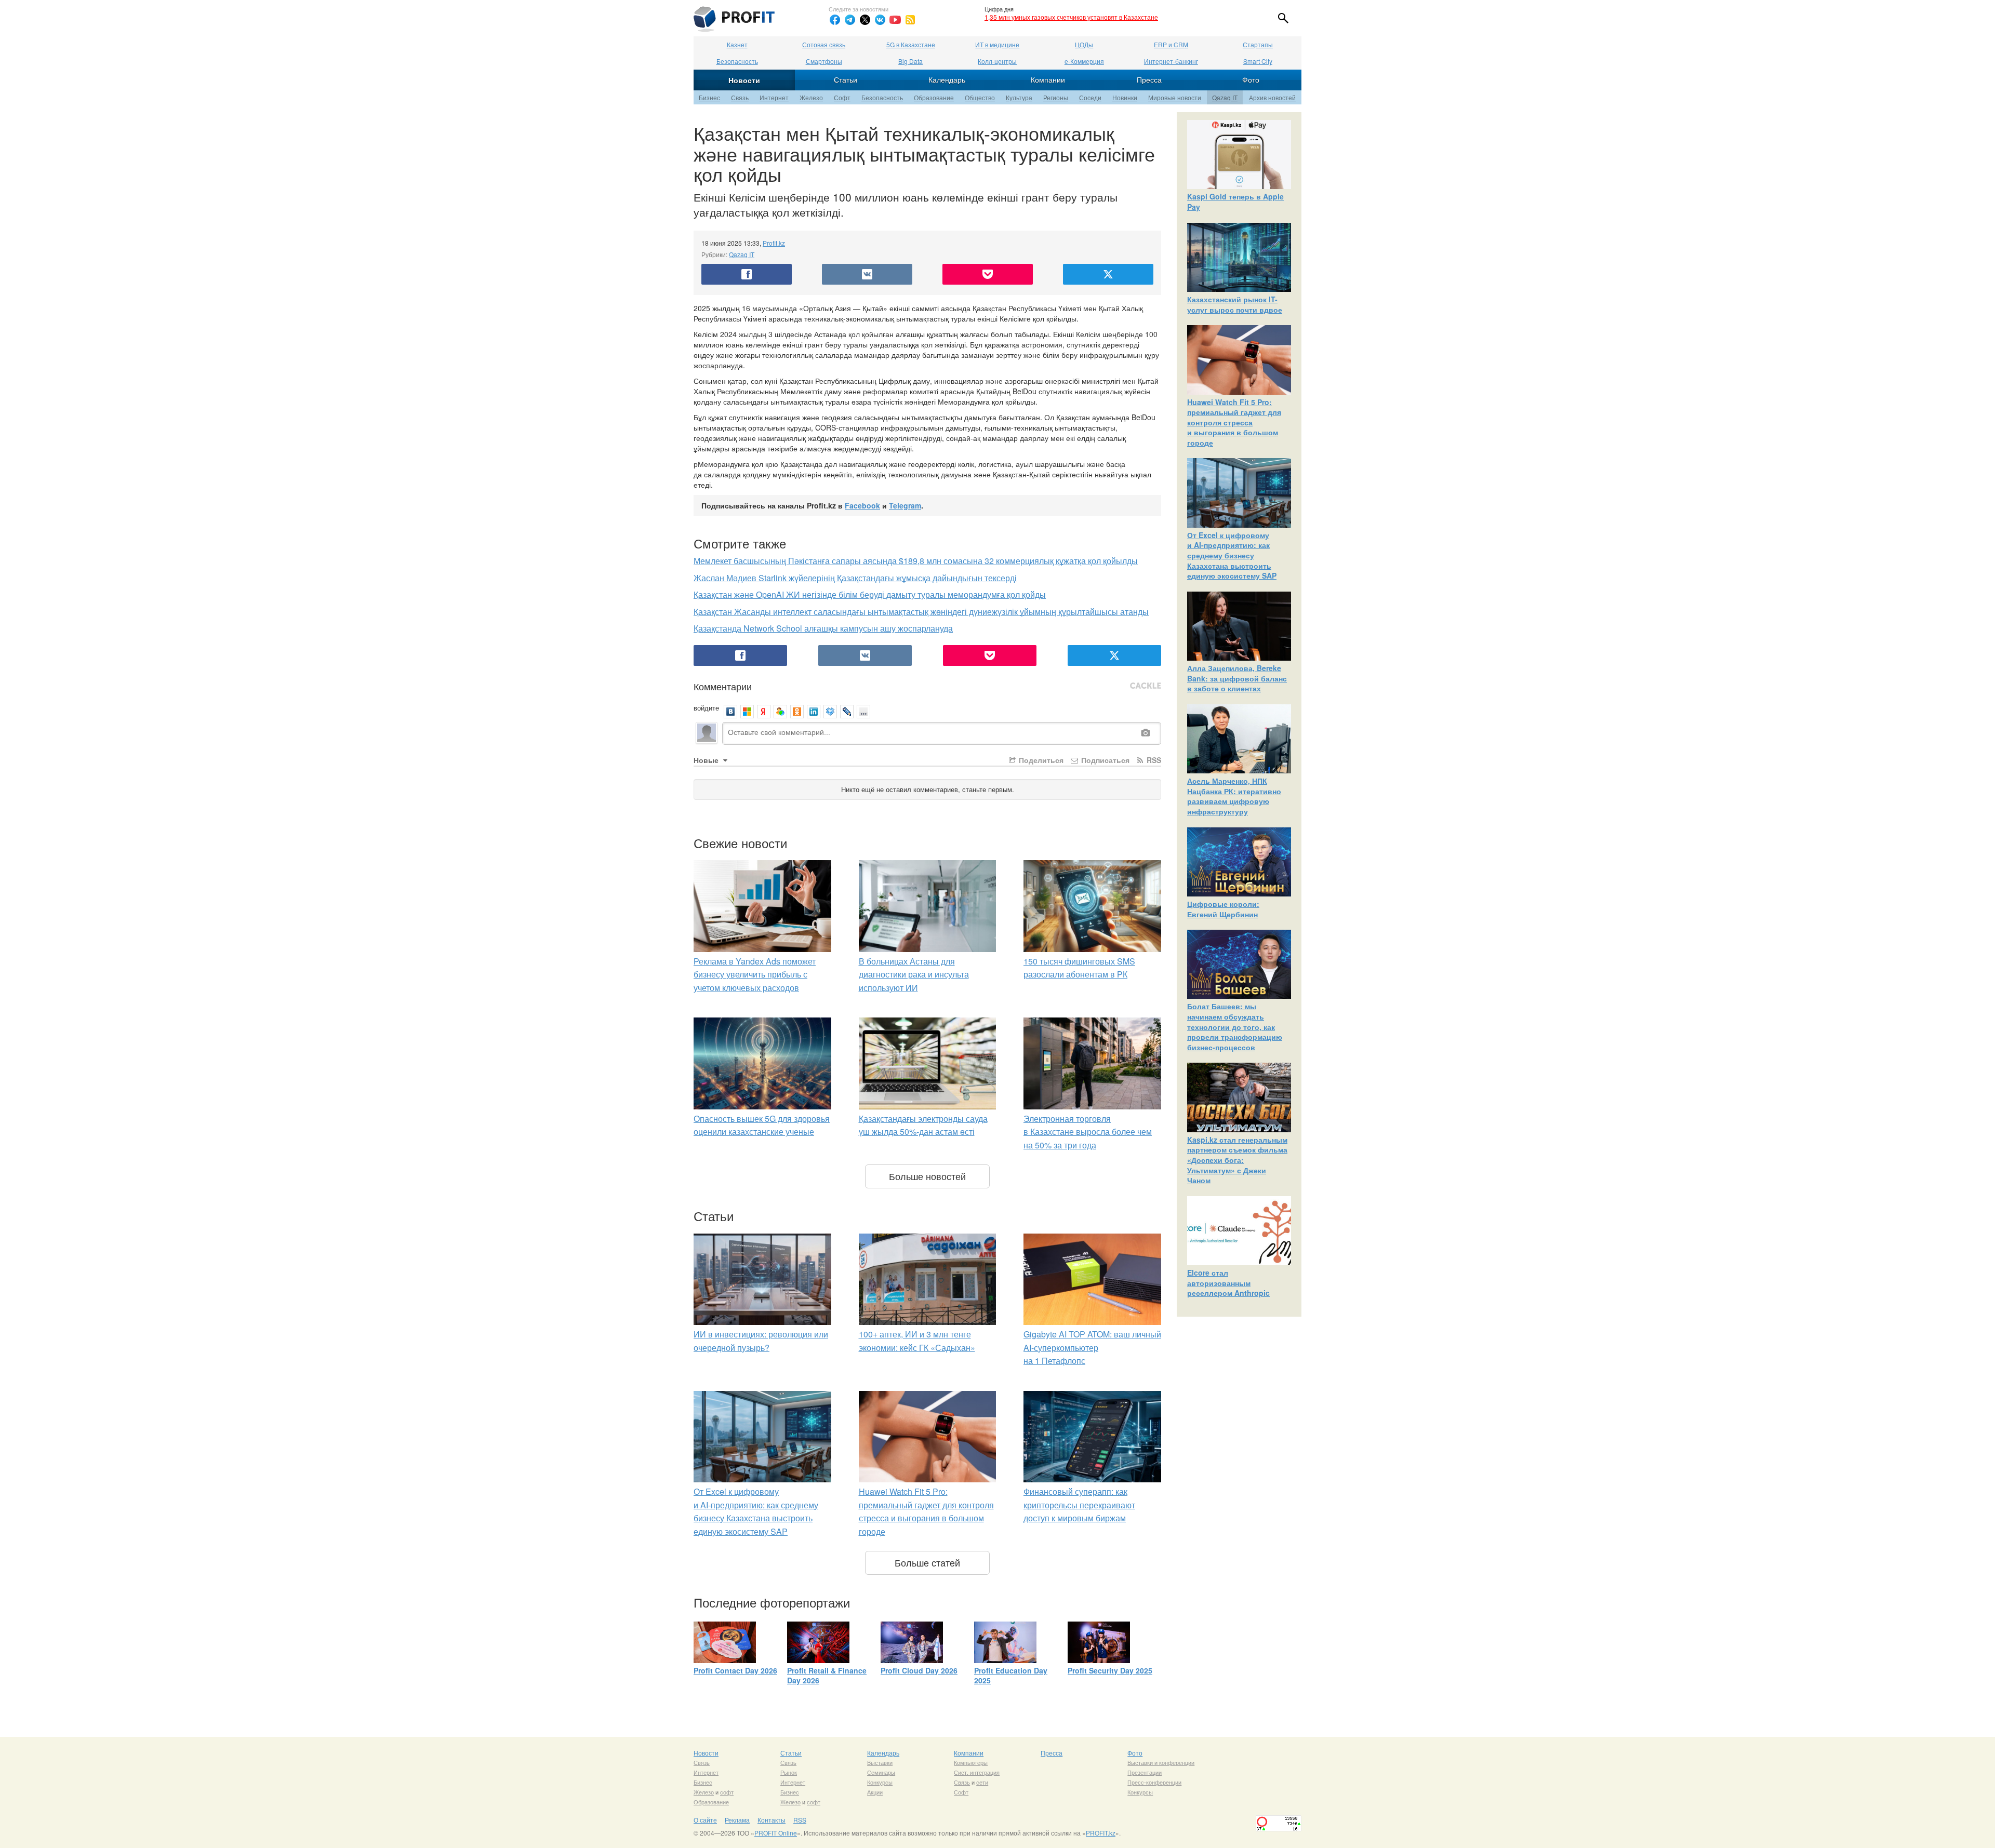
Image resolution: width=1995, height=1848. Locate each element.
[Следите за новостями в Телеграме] (850, 20)
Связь (740, 97)
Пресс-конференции (1154, 1782)
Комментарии (723, 686)
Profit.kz (774, 243)
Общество (980, 97)
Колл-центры (997, 61)
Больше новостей (927, 1176)
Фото (1251, 79)
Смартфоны (824, 61)
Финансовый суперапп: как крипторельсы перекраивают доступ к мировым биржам (1079, 1505)
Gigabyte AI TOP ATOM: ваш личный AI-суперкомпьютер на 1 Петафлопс (1092, 1347)
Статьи (846, 79)
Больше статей (927, 1562)
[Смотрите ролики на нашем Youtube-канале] (895, 20)
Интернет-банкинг (1171, 61)
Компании (1048, 79)
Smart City (1258, 61)
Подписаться (1104, 760)
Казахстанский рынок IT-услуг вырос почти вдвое (1235, 304)
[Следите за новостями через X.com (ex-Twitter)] (865, 20)
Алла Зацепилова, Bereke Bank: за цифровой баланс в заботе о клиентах (1237, 678)
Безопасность (737, 61)
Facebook (862, 505)
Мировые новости (1175, 97)
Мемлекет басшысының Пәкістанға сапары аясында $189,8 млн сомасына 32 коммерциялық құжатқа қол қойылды (916, 561)
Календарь (947, 79)
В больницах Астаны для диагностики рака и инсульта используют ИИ (914, 974)
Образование (934, 97)
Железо (811, 97)
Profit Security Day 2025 (1110, 1670)
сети (982, 1782)
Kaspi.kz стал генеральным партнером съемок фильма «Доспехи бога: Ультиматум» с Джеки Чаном (1237, 1160)
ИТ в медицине (997, 44)
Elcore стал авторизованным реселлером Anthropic (1228, 1283)
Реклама (737, 1820)
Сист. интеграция (977, 1772)
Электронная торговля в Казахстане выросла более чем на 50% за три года (1088, 1132)
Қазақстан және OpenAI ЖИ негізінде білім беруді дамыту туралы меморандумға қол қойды (870, 594)
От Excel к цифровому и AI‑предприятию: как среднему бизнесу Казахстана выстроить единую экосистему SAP (1232, 555)
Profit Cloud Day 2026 (919, 1670)
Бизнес (709, 97)
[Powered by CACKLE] (1146, 686)
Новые (707, 760)
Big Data (910, 61)
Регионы (1056, 97)
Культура (1019, 97)
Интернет (774, 97)
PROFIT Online (776, 1833)
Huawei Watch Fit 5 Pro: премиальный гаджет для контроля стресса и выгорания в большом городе (1234, 422)
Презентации (1145, 1772)
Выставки (880, 1762)
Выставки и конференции (1161, 1762)
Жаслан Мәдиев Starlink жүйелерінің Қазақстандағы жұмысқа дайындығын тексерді (855, 578)
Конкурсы (880, 1782)
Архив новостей (1272, 97)
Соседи (1090, 97)
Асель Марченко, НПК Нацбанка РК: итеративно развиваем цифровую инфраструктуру (1234, 796)
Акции (875, 1792)
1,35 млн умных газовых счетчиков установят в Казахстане (1071, 17)
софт (727, 1792)
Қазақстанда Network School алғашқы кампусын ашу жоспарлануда (823, 628)
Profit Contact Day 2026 (735, 1670)
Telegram (905, 505)
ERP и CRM (1171, 44)
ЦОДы (1084, 44)
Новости (744, 80)
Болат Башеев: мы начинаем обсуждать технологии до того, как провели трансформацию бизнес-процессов (1235, 1026)
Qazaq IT (1225, 97)
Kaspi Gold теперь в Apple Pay (1235, 202)
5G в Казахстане (911, 44)
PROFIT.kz (1101, 1833)
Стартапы (1258, 44)
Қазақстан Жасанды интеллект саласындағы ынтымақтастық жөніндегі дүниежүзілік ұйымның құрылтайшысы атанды (921, 612)
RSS (1153, 760)
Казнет (737, 44)
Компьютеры (971, 1762)
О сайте (705, 1820)
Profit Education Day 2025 (1011, 1676)
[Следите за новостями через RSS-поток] (910, 20)
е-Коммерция (1084, 61)
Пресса (1149, 79)
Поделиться (1040, 760)
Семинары (881, 1772)
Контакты (772, 1820)
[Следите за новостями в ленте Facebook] (835, 20)
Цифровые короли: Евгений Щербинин (1223, 909)
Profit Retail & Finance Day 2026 (827, 1676)
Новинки (1125, 97)
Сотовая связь (824, 44)
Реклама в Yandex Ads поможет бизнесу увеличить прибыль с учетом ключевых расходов (755, 974)
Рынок (789, 1772)
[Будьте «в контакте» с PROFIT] (880, 20)
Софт (842, 97)
